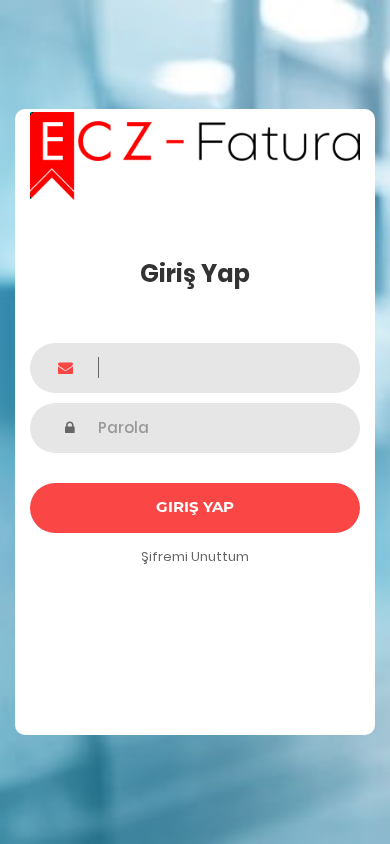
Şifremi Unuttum (195, 556)
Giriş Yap (195, 506)
